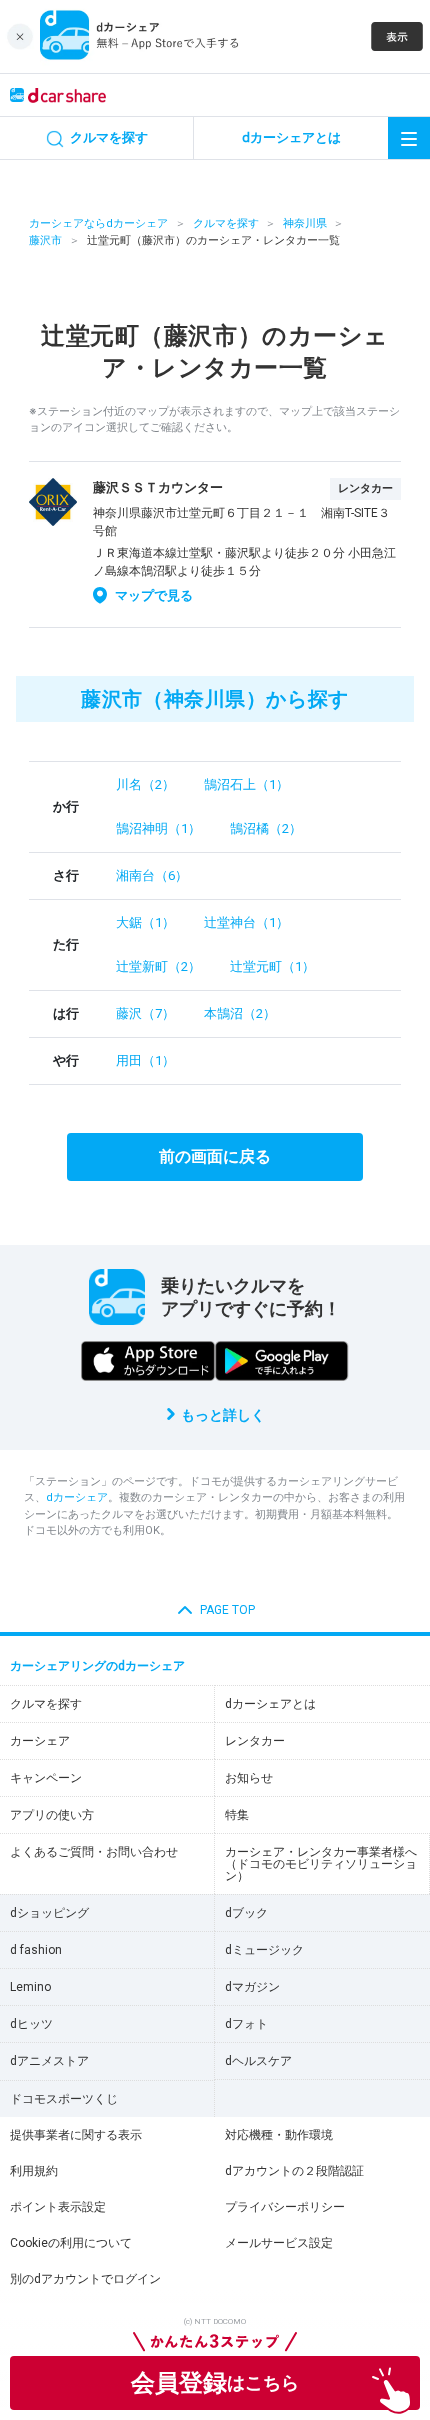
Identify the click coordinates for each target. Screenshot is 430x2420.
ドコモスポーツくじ (64, 2099)
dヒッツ (31, 2024)
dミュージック (264, 1950)
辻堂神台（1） (246, 922)
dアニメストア (49, 2061)
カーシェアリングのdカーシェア (97, 1666)
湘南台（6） (152, 875)
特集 (237, 1815)
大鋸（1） (145, 922)
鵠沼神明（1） (158, 828)
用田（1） (145, 1060)
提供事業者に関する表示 (76, 2135)
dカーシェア (77, 1497)
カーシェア (40, 1741)
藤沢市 (45, 240)
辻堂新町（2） (158, 966)
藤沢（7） (145, 1013)
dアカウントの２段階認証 (294, 2171)
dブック (246, 1913)
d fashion (36, 1950)
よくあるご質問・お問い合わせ (94, 1852)
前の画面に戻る (215, 1156)
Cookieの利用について (71, 2243)
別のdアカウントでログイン (85, 2279)
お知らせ (249, 1778)
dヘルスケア (258, 2061)
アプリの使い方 (52, 1815)
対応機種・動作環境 (279, 2135)
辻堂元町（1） (272, 966)
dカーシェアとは (270, 1704)
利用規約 (34, 2171)
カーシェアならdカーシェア (98, 223)
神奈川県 (305, 223)
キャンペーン (46, 1778)
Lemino (30, 1987)
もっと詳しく (223, 1415)
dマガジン (252, 1987)
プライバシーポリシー (285, 2207)
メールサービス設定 (279, 2243)
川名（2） (145, 784)
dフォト (246, 2024)
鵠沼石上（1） (246, 784)
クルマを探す (226, 223)
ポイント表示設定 (58, 2207)
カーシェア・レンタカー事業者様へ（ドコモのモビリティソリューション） (321, 1864)
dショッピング (49, 1913)
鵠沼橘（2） (266, 828)
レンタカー (255, 1741)
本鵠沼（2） (240, 1013)
